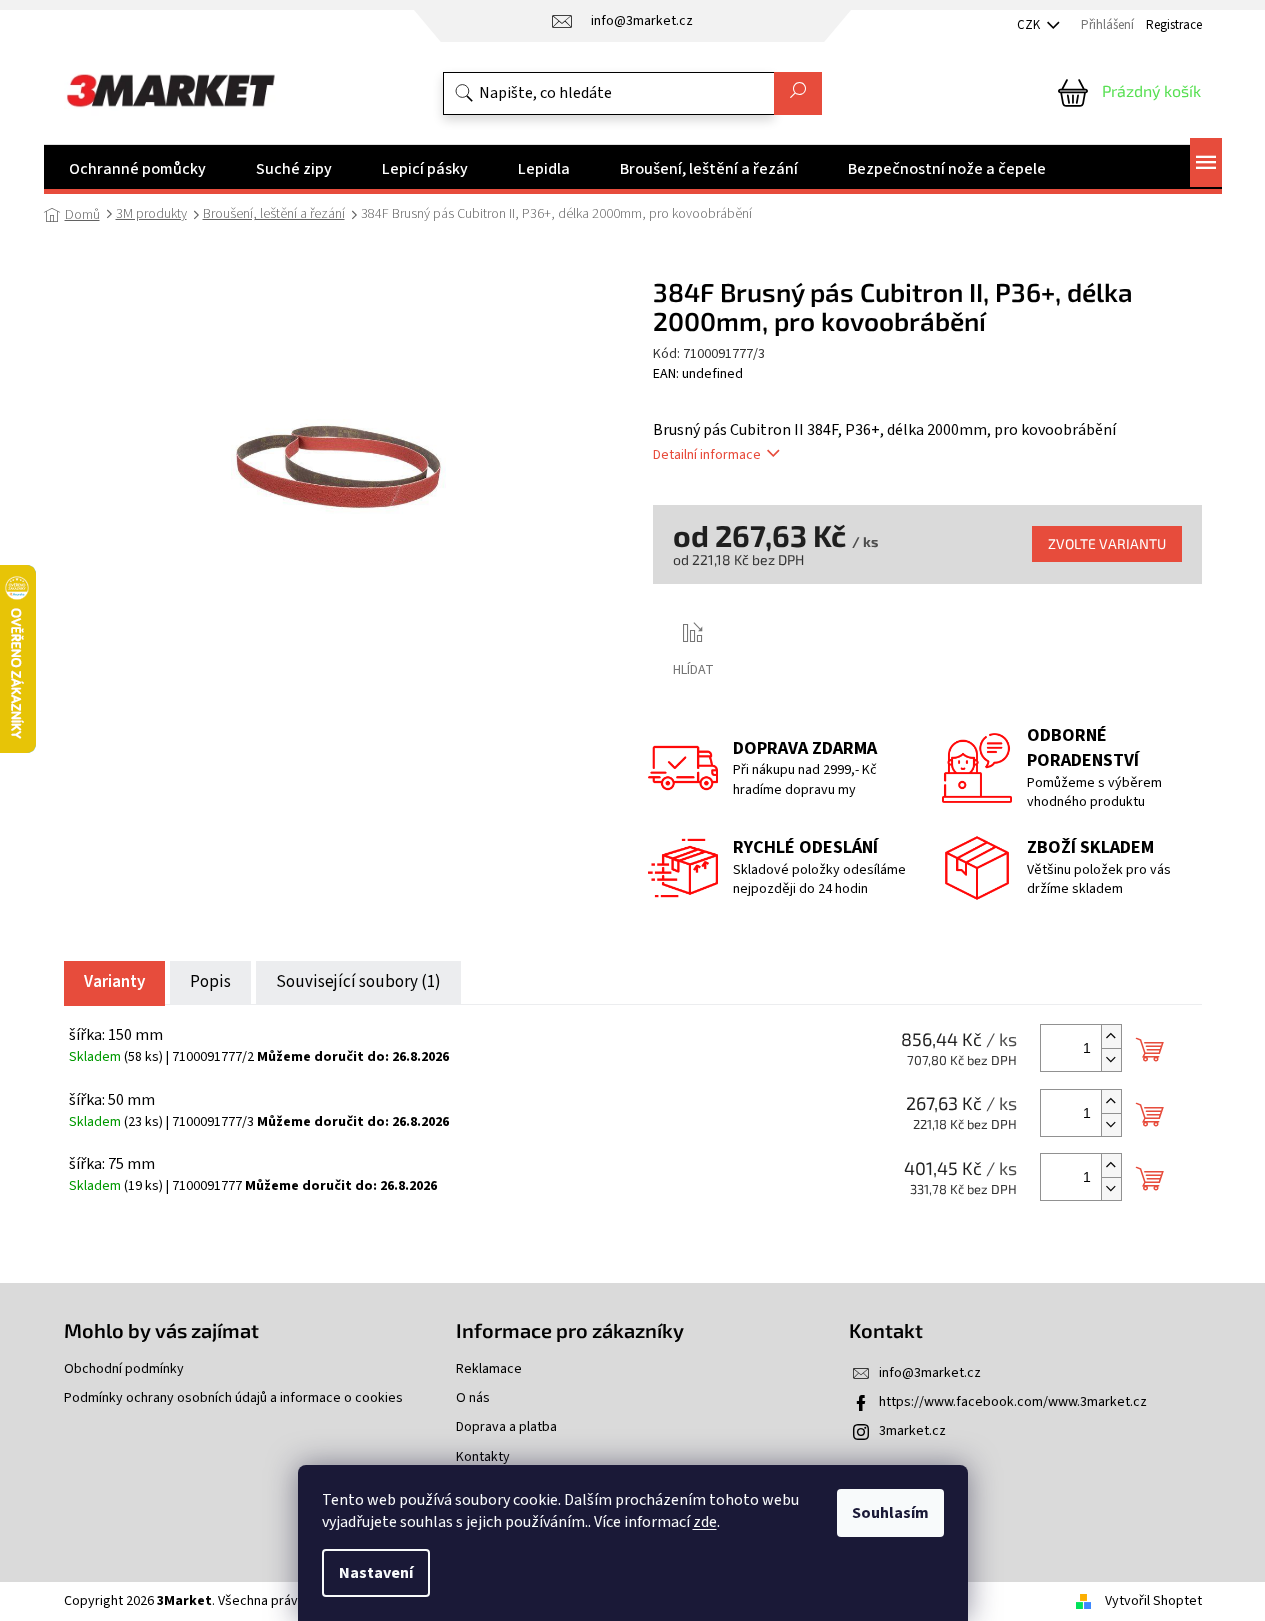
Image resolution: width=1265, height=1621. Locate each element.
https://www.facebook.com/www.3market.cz (1013, 1402)
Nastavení (376, 1573)
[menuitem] (137, 169)
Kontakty (483, 1457)
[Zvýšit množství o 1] (1111, 1036)
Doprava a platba (506, 1427)
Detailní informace (707, 455)
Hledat (798, 93)
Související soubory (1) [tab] (358, 982)
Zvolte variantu (1107, 543)
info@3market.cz (930, 1373)
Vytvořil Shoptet (1153, 1601)
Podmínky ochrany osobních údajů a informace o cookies (233, 1398)
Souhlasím (890, 1513)
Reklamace (489, 1369)
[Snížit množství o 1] (1111, 1059)
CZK (1030, 25)
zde (705, 1522)
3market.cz (912, 1431)
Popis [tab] (210, 982)
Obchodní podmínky (124, 1369)
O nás (473, 1398)
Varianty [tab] (114, 982)
